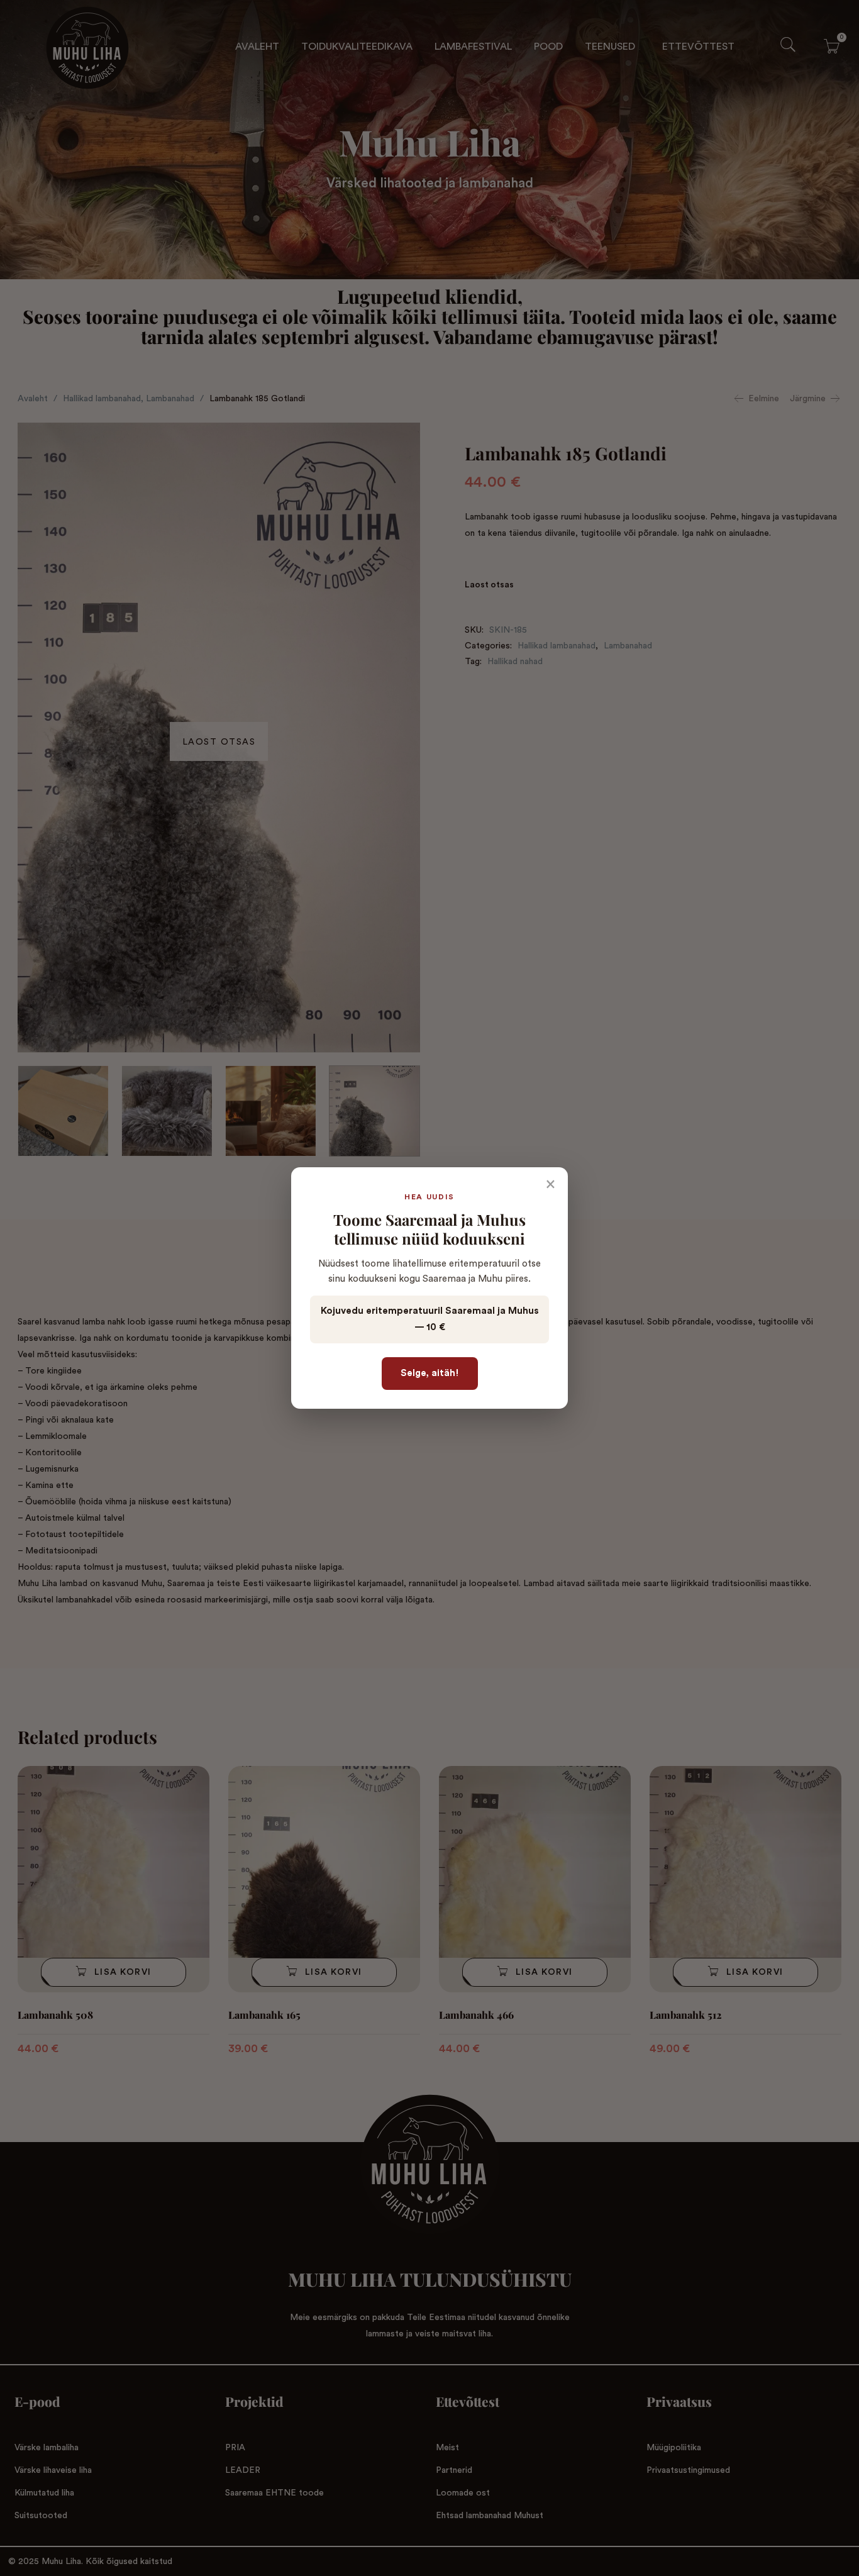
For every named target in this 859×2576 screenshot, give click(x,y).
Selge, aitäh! (430, 1373)
